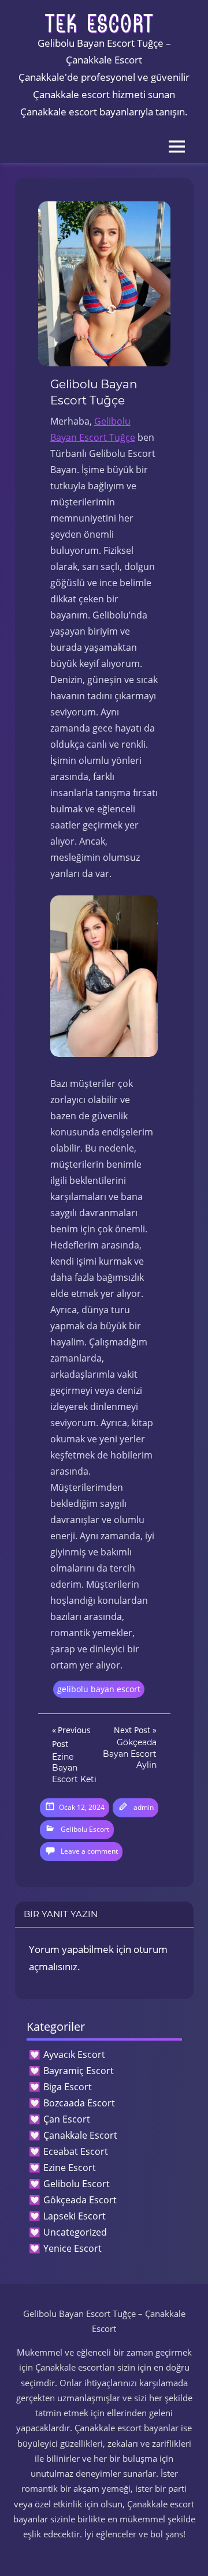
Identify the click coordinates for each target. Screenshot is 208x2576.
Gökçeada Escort (80, 2200)
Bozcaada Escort (79, 2103)
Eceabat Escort (76, 2151)
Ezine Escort (70, 2168)
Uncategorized (75, 2232)
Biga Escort (68, 2087)
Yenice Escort (73, 2248)
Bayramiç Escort (79, 2071)
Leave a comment (89, 1851)
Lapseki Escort (75, 2216)
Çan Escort (67, 2119)
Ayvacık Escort (74, 2054)
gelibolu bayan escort (99, 1689)
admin (144, 1807)
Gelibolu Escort (85, 1829)
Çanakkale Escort (80, 2135)
